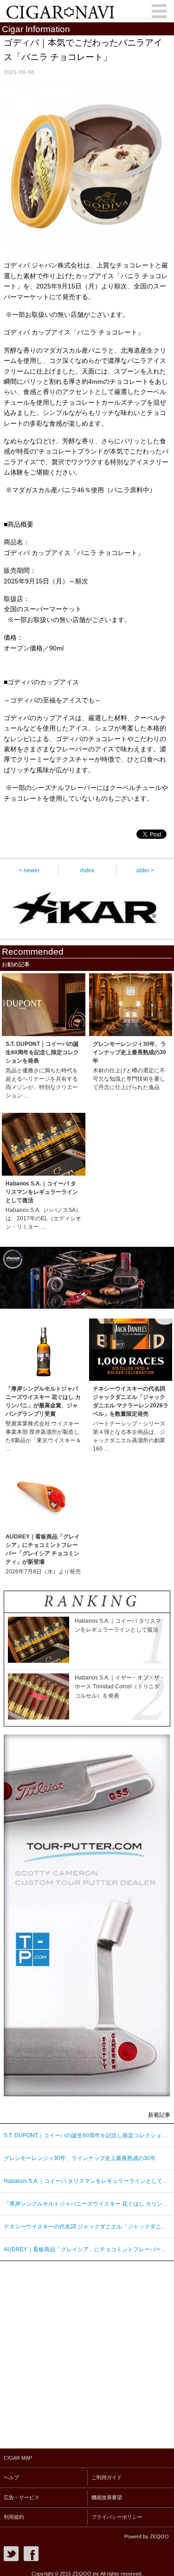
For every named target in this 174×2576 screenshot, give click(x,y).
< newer (29, 870)
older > (145, 870)
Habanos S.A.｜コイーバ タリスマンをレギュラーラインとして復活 (87, 2181)
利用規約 (14, 2517)
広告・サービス (22, 2497)
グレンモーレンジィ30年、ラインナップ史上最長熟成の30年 (80, 2158)
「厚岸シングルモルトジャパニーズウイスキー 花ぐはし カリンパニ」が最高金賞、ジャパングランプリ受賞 (87, 2204)
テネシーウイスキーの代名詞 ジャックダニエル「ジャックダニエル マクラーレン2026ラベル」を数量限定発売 (87, 2227)
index (87, 870)
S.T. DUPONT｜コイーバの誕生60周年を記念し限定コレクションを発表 (87, 2135)
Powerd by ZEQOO (147, 2536)
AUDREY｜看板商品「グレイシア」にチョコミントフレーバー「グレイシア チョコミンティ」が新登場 (87, 2249)
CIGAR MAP (18, 2458)
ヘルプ (11, 2477)
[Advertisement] (87, 2352)
